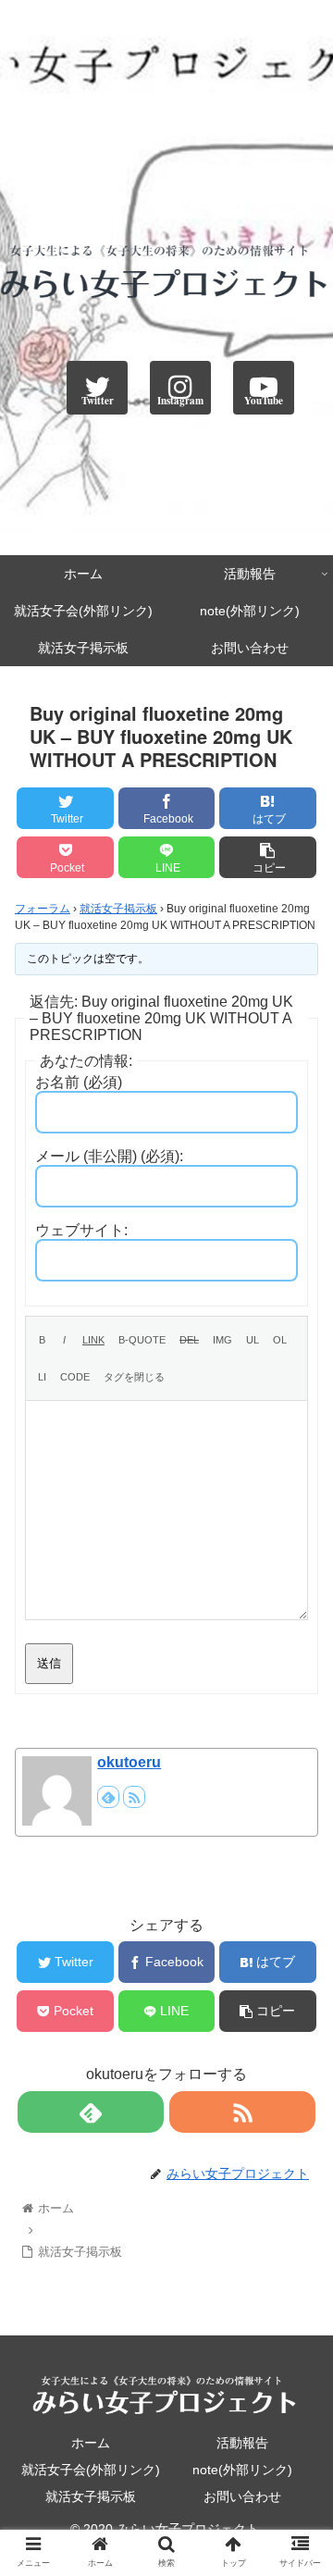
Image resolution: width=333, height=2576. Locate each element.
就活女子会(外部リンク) (91, 2470)
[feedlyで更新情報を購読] (108, 1797)
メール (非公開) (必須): (109, 1156)
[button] (297, 1909)
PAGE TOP (305, 2483)
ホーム (91, 2443)
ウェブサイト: (81, 1230)
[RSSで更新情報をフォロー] (134, 1797)
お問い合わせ (242, 2496)
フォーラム (43, 909)
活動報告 (242, 2443)
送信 (49, 1663)
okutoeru (129, 1762)
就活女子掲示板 (118, 909)
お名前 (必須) (79, 1082)
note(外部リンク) (242, 2470)
